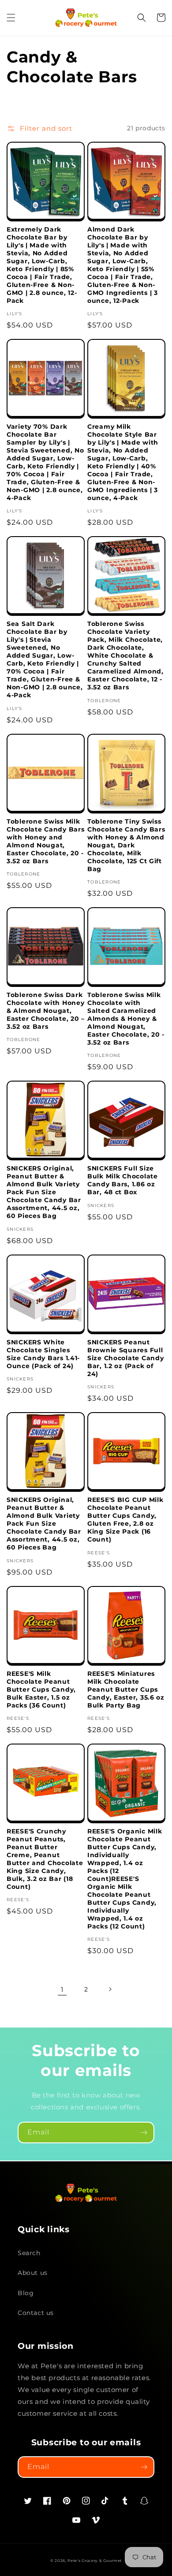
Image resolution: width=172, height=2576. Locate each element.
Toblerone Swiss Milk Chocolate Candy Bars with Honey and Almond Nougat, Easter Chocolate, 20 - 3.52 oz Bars (45, 841)
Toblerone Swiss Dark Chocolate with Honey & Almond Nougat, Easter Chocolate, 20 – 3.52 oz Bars (46, 1011)
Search (29, 2253)
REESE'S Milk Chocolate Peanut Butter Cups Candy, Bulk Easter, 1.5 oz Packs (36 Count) (41, 1689)
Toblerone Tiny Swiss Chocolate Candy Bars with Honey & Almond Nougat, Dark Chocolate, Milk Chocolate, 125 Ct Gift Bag (126, 845)
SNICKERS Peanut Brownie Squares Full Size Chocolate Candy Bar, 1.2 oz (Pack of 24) (125, 1358)
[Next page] (110, 1989)
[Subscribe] (144, 2133)
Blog (26, 2293)
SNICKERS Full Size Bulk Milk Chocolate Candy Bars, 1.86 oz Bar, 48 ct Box (123, 1180)
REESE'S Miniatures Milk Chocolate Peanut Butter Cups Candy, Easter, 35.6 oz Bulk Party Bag (126, 1689)
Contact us (36, 2313)
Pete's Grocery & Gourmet (95, 2561)
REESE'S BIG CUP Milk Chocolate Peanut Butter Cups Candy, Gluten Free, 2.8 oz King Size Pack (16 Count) (125, 1520)
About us (33, 2273)
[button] (11, 18)
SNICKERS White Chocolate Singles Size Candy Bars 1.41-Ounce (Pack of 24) (43, 1354)
